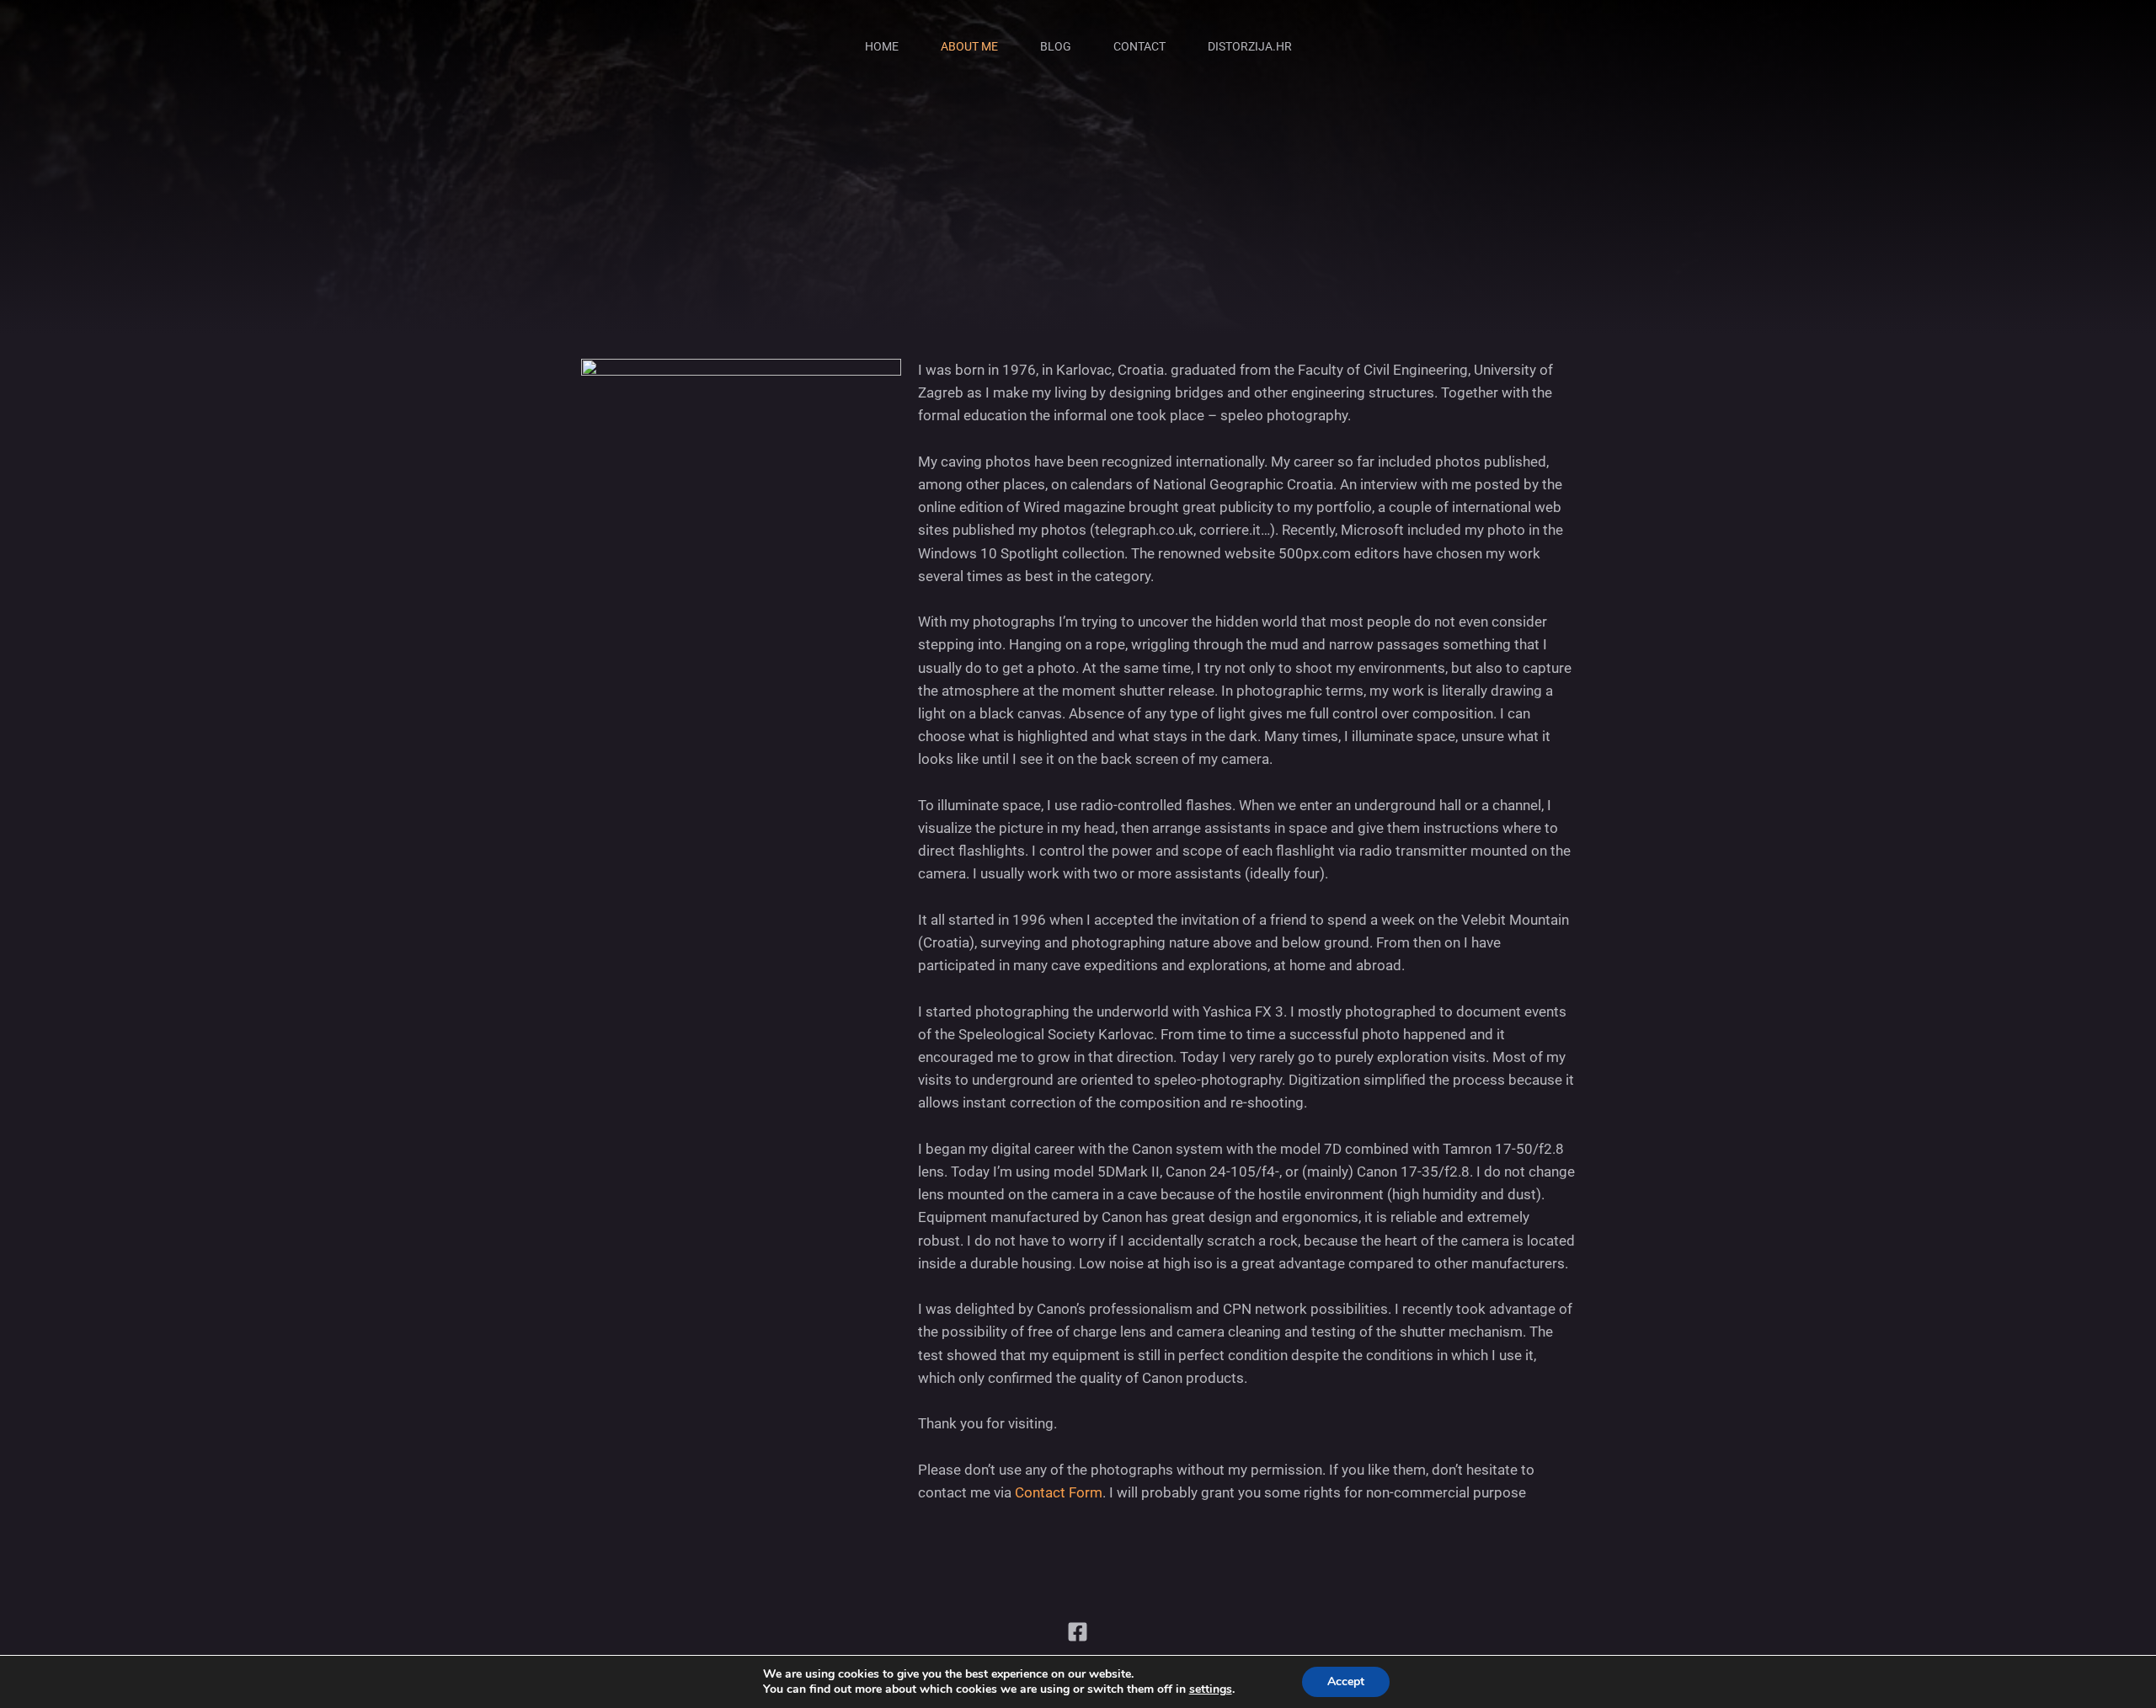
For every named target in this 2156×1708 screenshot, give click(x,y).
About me (969, 46)
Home (882, 46)
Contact (1139, 46)
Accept (1346, 1681)
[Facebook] (1078, 1632)
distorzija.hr (1250, 46)
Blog (1056, 46)
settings (1211, 1689)
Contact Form (1059, 1492)
